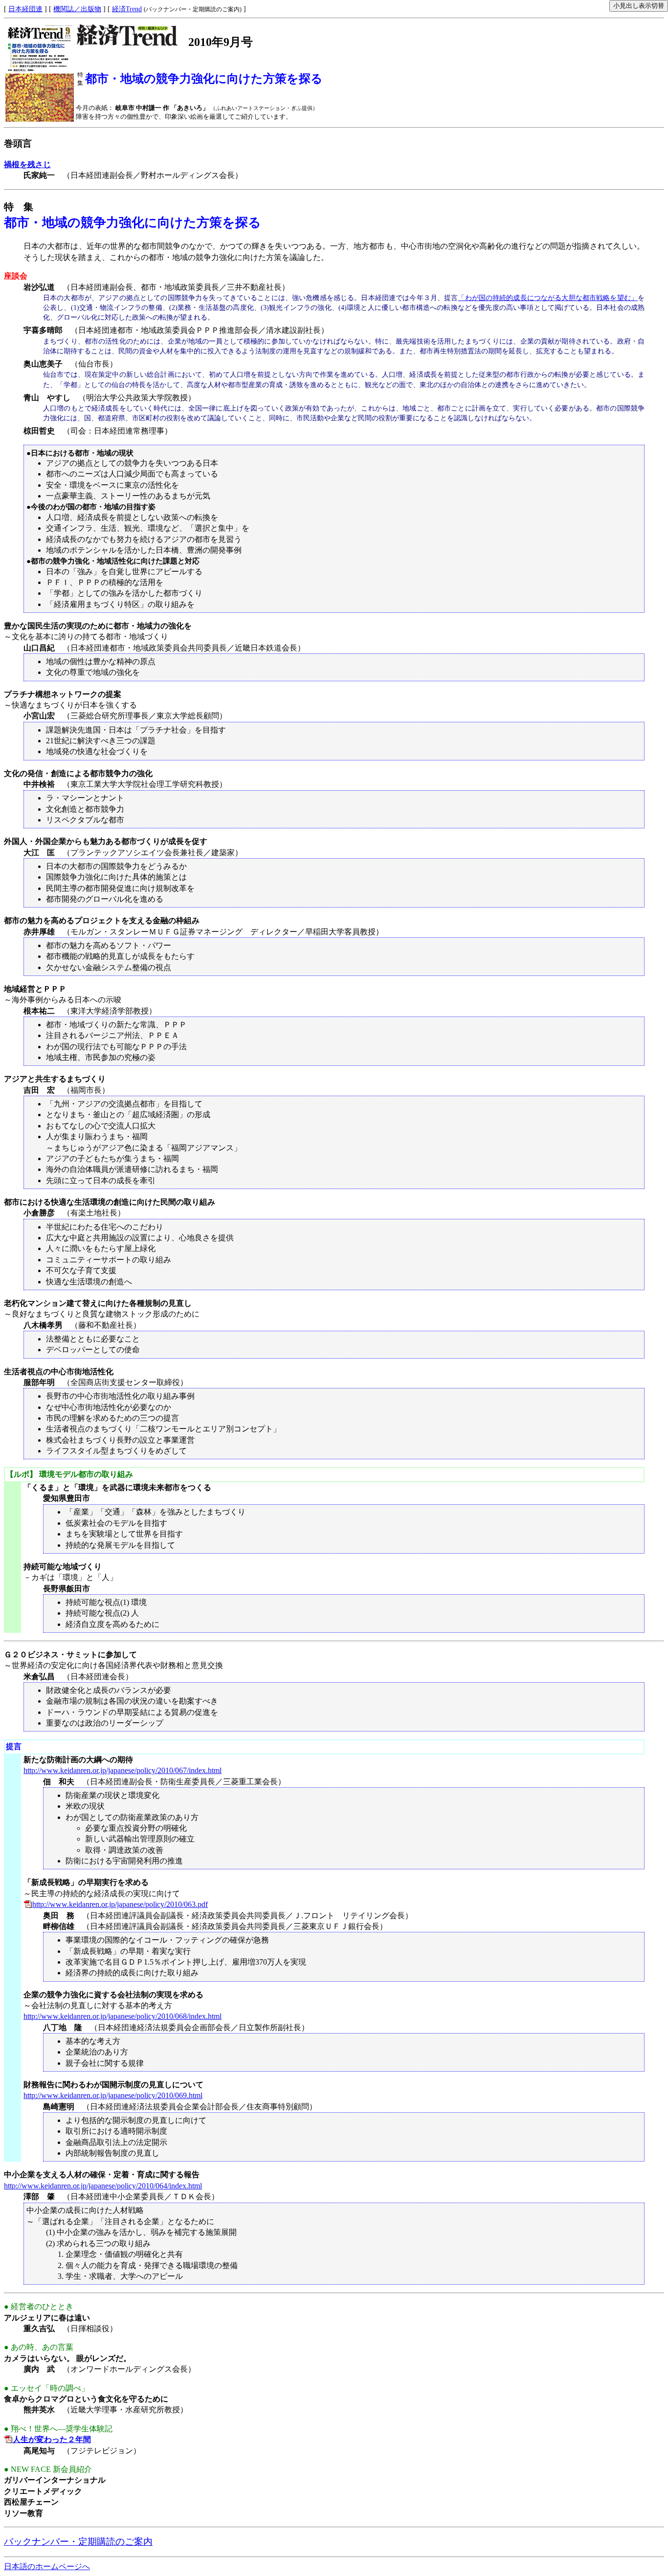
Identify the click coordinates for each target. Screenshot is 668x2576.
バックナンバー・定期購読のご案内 (78, 2542)
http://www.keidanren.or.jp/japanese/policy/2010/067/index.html (122, 1770)
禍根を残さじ (27, 164)
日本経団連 (25, 9)
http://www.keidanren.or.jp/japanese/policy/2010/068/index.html (122, 2016)
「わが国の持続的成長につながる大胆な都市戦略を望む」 (548, 298)
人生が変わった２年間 (52, 2439)
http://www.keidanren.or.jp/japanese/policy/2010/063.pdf (120, 1904)
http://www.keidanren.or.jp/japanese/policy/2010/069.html (113, 2095)
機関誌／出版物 (77, 9)
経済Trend (127, 9)
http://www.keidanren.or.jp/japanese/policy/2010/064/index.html (103, 2186)
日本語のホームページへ (47, 2566)
